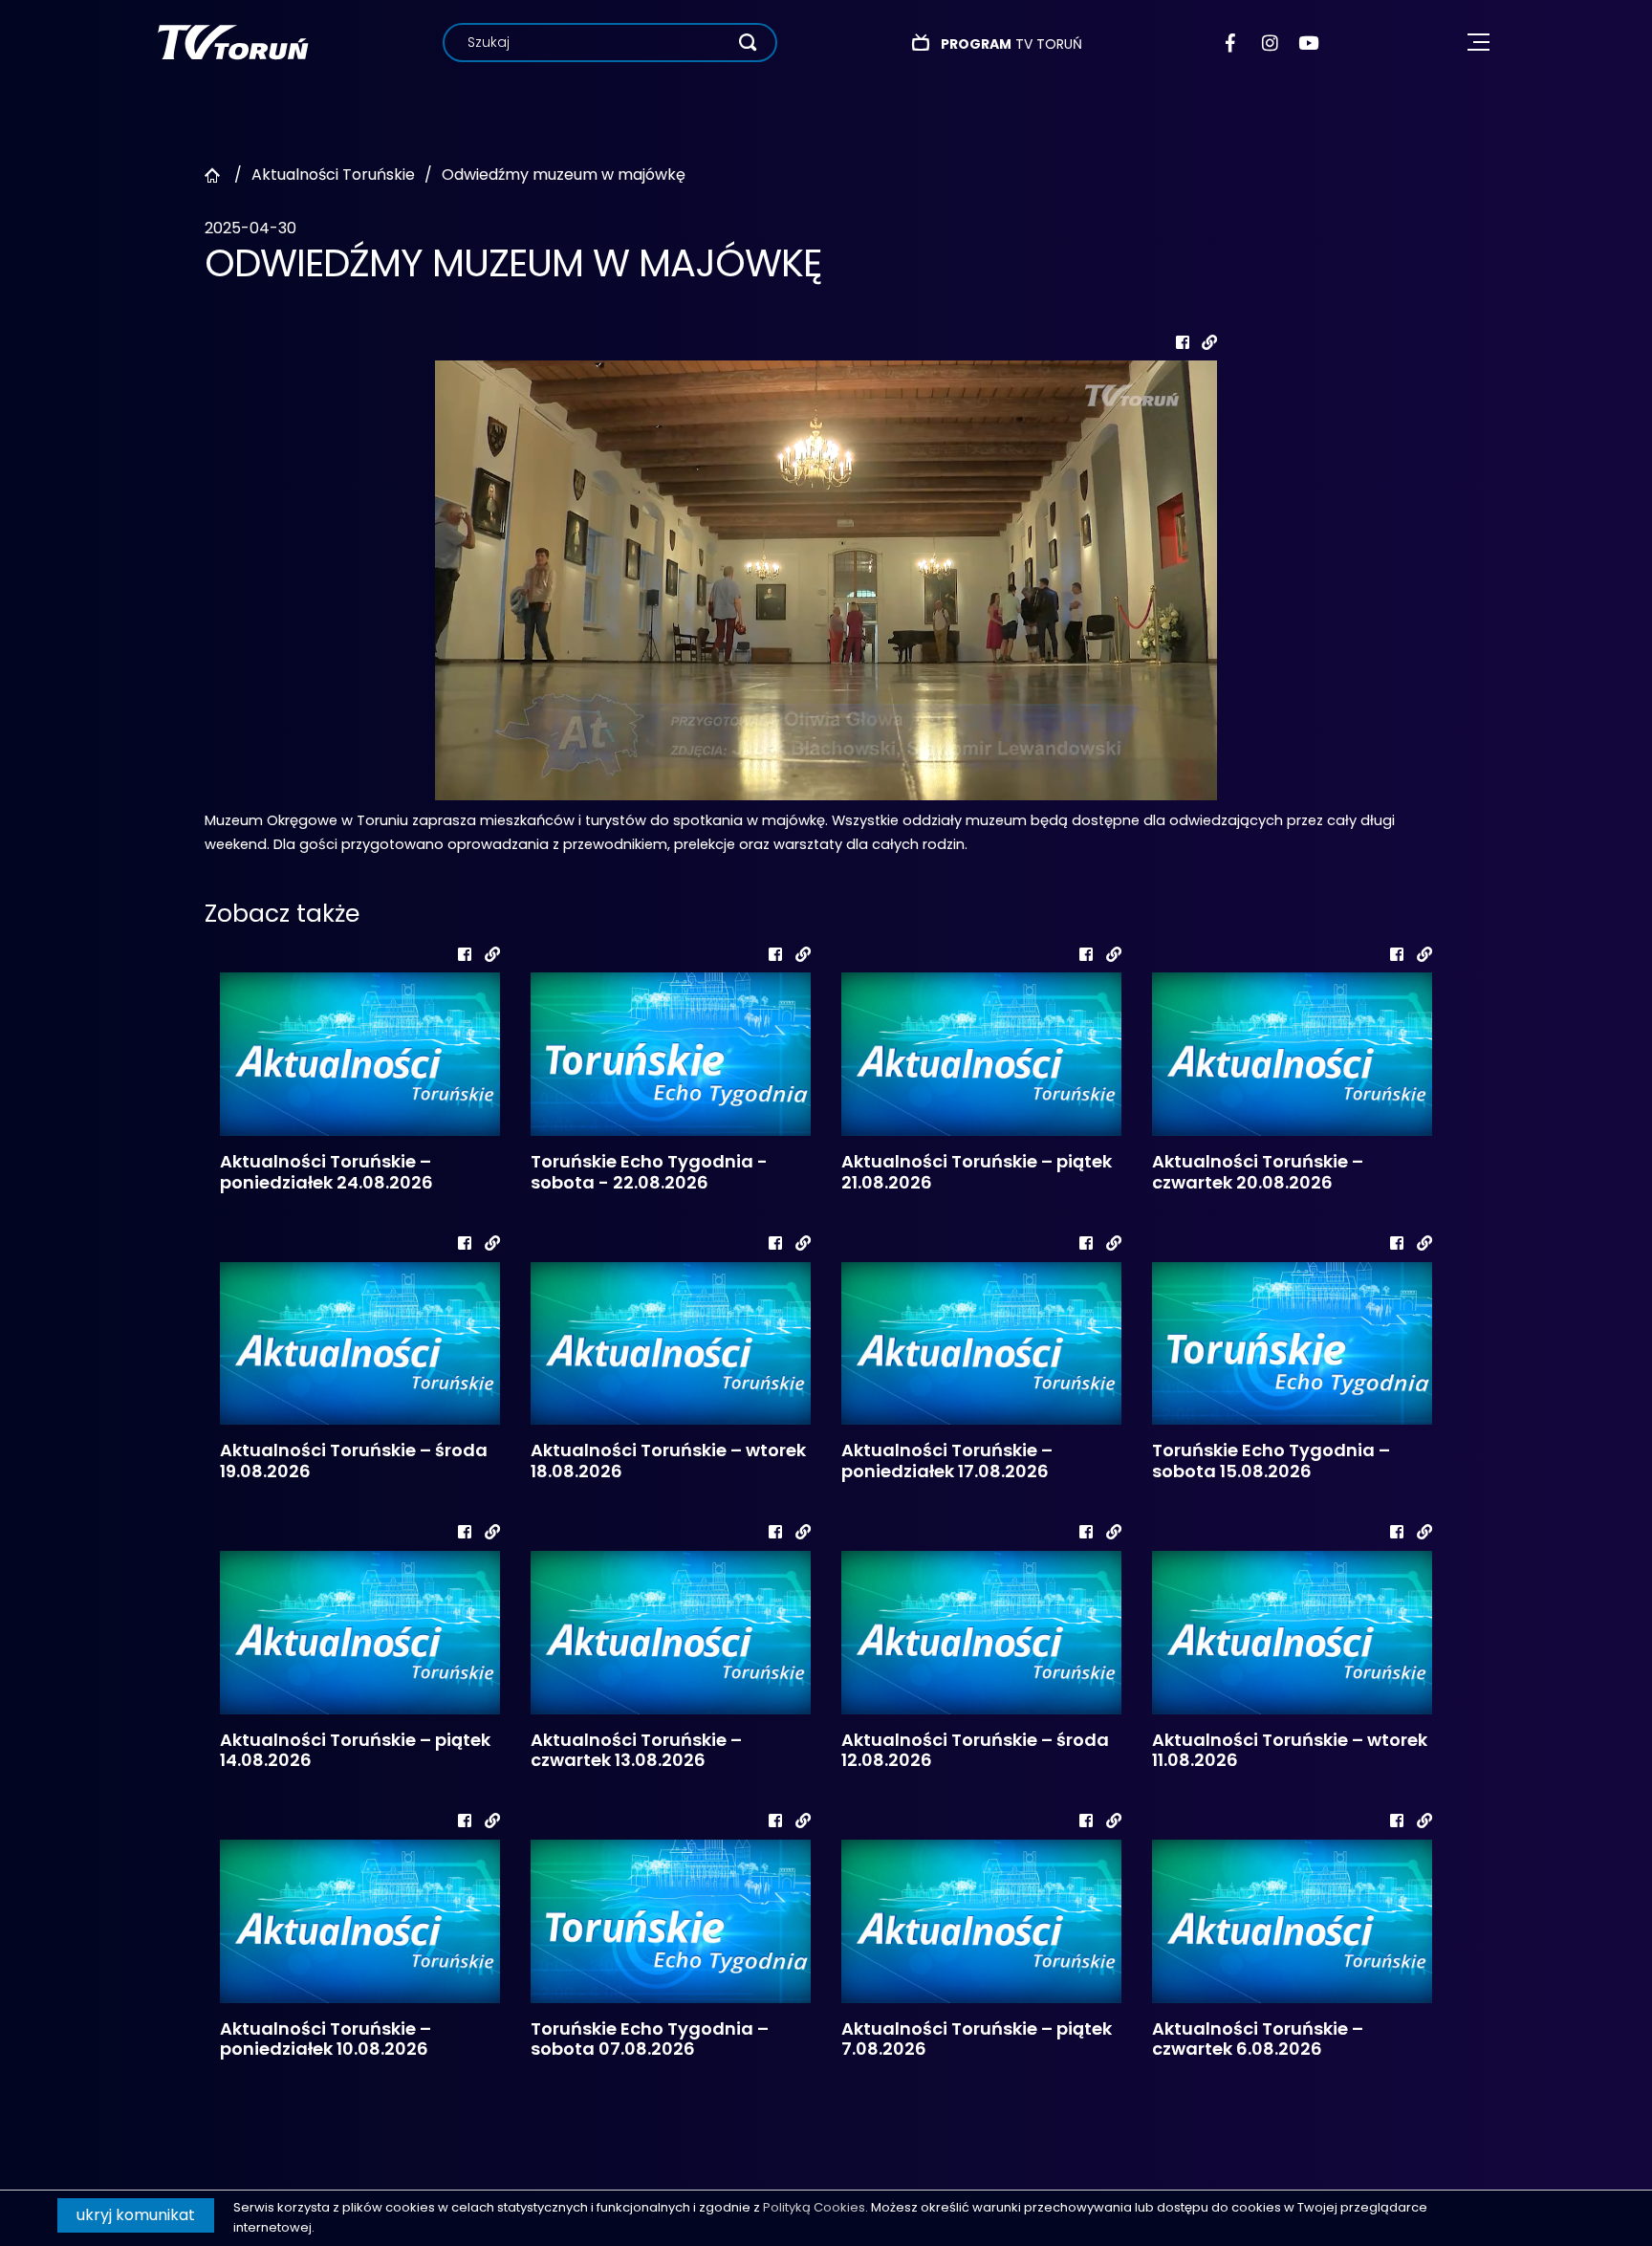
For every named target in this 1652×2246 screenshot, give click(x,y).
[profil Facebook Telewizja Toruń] (1235, 43)
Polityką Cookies (814, 2207)
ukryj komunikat (136, 2215)
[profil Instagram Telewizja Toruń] (1271, 43)
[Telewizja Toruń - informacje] (233, 42)
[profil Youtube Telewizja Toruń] (1308, 43)
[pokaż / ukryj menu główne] (1478, 43)
